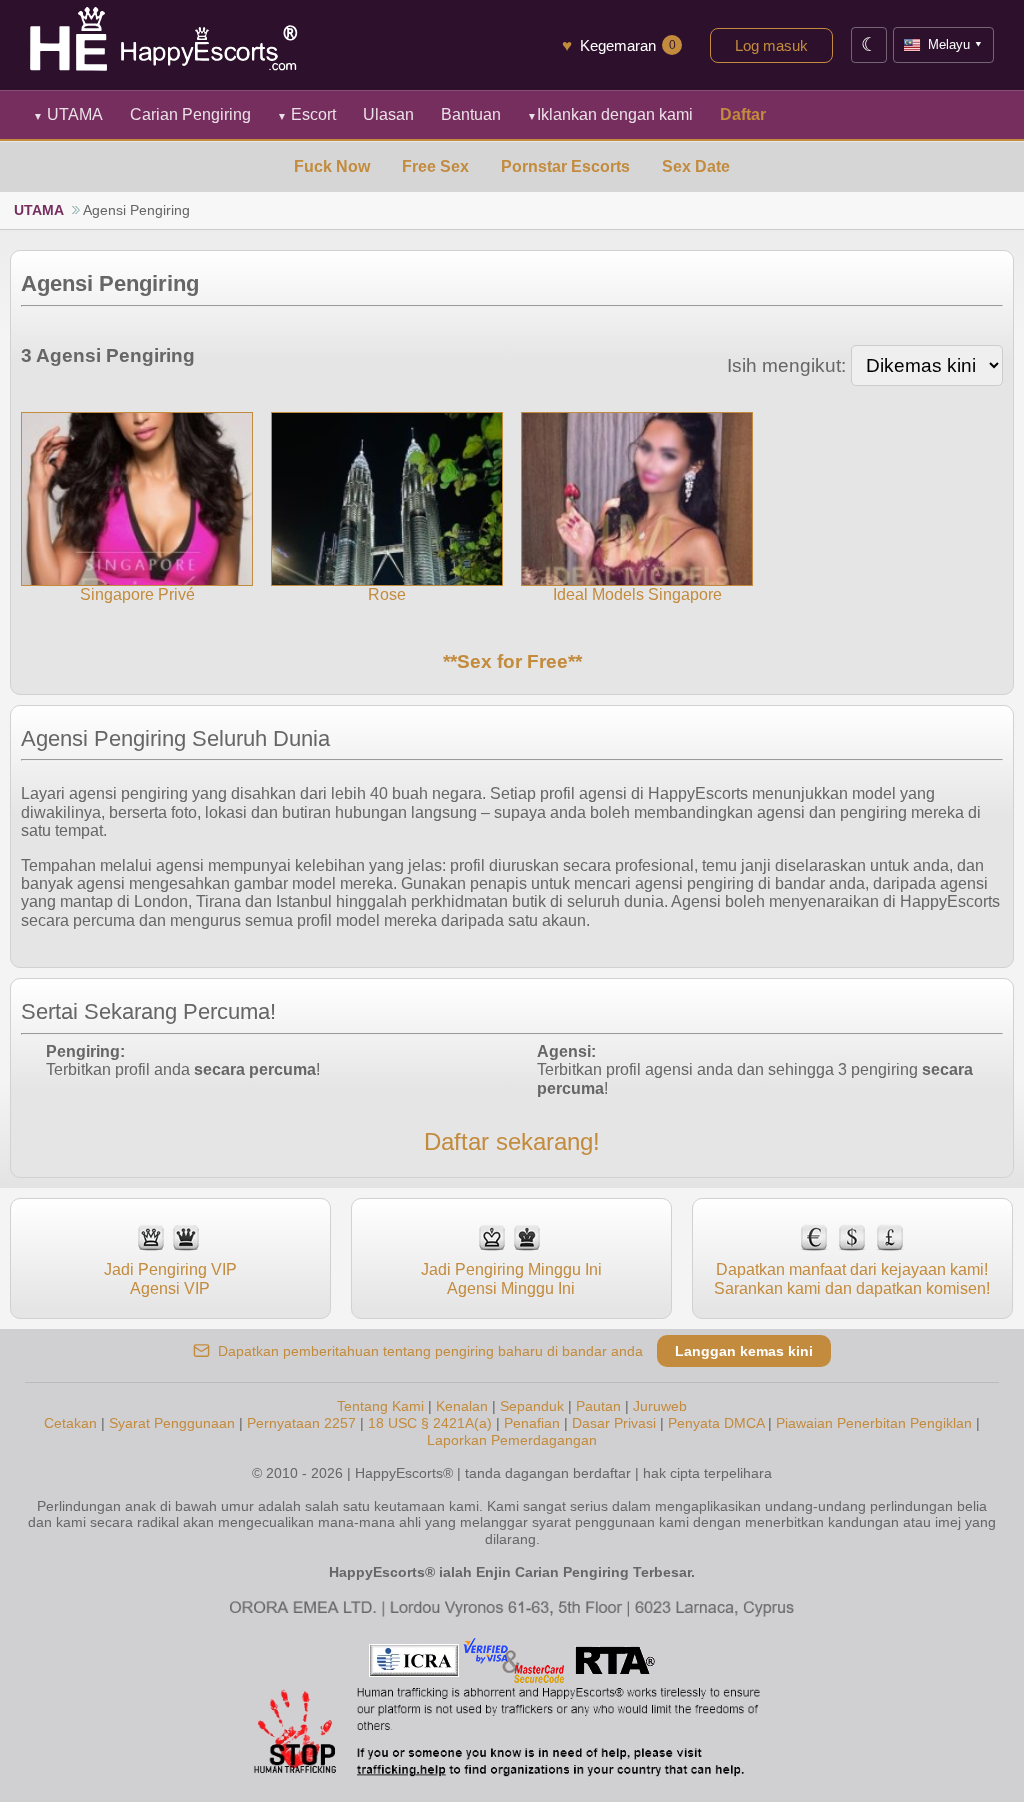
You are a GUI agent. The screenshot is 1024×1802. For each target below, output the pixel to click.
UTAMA (68, 114)
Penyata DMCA (716, 1423)
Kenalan (462, 1406)
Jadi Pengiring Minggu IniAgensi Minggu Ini (511, 1278)
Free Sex (435, 166)
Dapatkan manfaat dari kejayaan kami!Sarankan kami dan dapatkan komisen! (852, 1278)
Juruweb (660, 1406)
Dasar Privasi (614, 1423)
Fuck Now (332, 166)
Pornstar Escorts (565, 166)
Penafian (532, 1423)
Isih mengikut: (786, 365)
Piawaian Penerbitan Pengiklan (874, 1423)
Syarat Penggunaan (172, 1423)
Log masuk (771, 45)
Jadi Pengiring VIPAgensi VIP (170, 1278)
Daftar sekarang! (512, 1141)
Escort (306, 114)
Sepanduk (532, 1406)
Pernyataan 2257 (301, 1423)
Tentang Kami (380, 1406)
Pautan (598, 1406)
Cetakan (70, 1423)
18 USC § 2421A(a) (430, 1423)
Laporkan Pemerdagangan (512, 1440)
